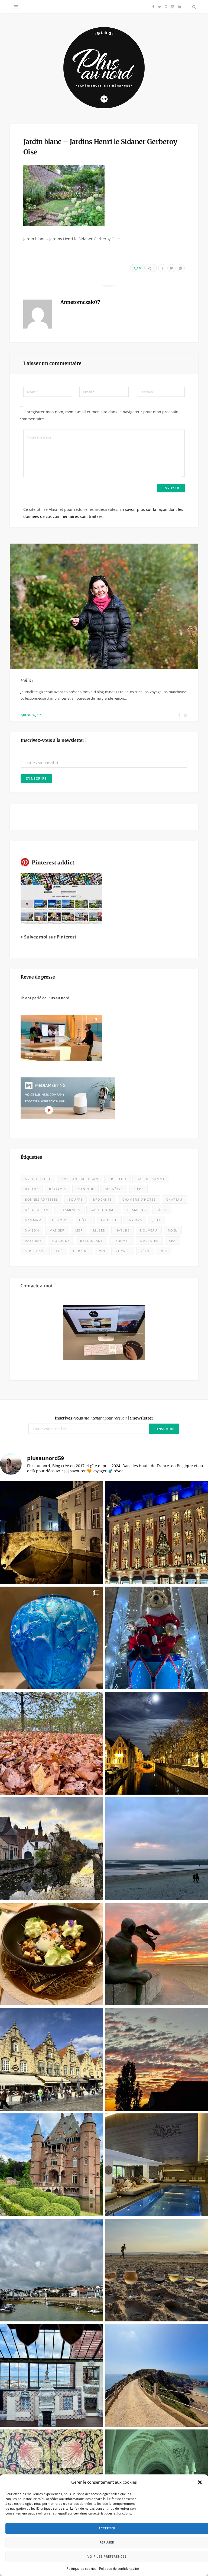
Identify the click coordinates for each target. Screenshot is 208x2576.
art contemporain (80, 1179)
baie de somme (151, 1179)
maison (32, 1230)
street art (35, 1251)
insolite (109, 1220)
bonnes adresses (41, 1199)
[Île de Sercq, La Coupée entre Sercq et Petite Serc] (157, 2375)
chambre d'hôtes (139, 1199)
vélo (145, 1251)
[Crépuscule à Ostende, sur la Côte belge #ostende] (157, 1954)
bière (139, 1189)
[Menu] (16, 7)
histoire (60, 1220)
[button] (200, 2482)
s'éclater (149, 1241)
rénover (122, 1241)
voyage (123, 1251)
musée (99, 1230)
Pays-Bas (33, 1241)
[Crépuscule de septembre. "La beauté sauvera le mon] (157, 2059)
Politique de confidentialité (119, 2569)
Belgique (85, 1189)
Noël (173, 1230)
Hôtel (85, 1220)
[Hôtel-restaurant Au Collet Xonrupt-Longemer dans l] (51, 1954)
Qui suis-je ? (31, 715)
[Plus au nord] (104, 68)
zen (164, 1251)
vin (102, 1251)
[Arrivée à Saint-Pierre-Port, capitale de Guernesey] (51, 2270)
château (174, 1199)
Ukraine (81, 1251)
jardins (135, 1220)
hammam (33, 1220)
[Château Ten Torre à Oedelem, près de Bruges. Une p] (51, 2165)
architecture (38, 1179)
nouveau (149, 1230)
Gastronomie (104, 1210)
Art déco (117, 1179)
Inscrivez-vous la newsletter (104, 1418)
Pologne (61, 1241)
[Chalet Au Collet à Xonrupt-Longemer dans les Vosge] (157, 2165)
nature (123, 1230)
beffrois (57, 1189)
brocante (102, 1199)
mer (79, 1230)
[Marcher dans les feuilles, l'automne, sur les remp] (51, 1743)
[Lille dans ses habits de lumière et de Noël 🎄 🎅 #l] (157, 1533)
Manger (57, 1230)
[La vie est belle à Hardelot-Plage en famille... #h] (157, 2270)
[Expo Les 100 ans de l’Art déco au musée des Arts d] (51, 1638)
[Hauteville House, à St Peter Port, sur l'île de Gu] (51, 2375)
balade (32, 1189)
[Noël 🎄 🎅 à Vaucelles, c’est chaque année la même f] (157, 1638)
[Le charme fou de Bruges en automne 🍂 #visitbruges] (51, 1849)
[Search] (193, 7)
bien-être (114, 1189)
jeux (156, 1220)
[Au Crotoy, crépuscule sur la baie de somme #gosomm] (157, 1849)
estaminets (69, 1210)
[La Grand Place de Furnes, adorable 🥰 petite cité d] (51, 2059)
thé (59, 1251)
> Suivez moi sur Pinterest (48, 937)
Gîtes (162, 1210)
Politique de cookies (82, 2569)
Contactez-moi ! (38, 1286)
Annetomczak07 (80, 302)
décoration (36, 1210)
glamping (137, 1210)
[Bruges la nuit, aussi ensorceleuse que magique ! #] (51, 1533)
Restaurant (91, 1241)
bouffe (75, 1199)
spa (172, 1241)
